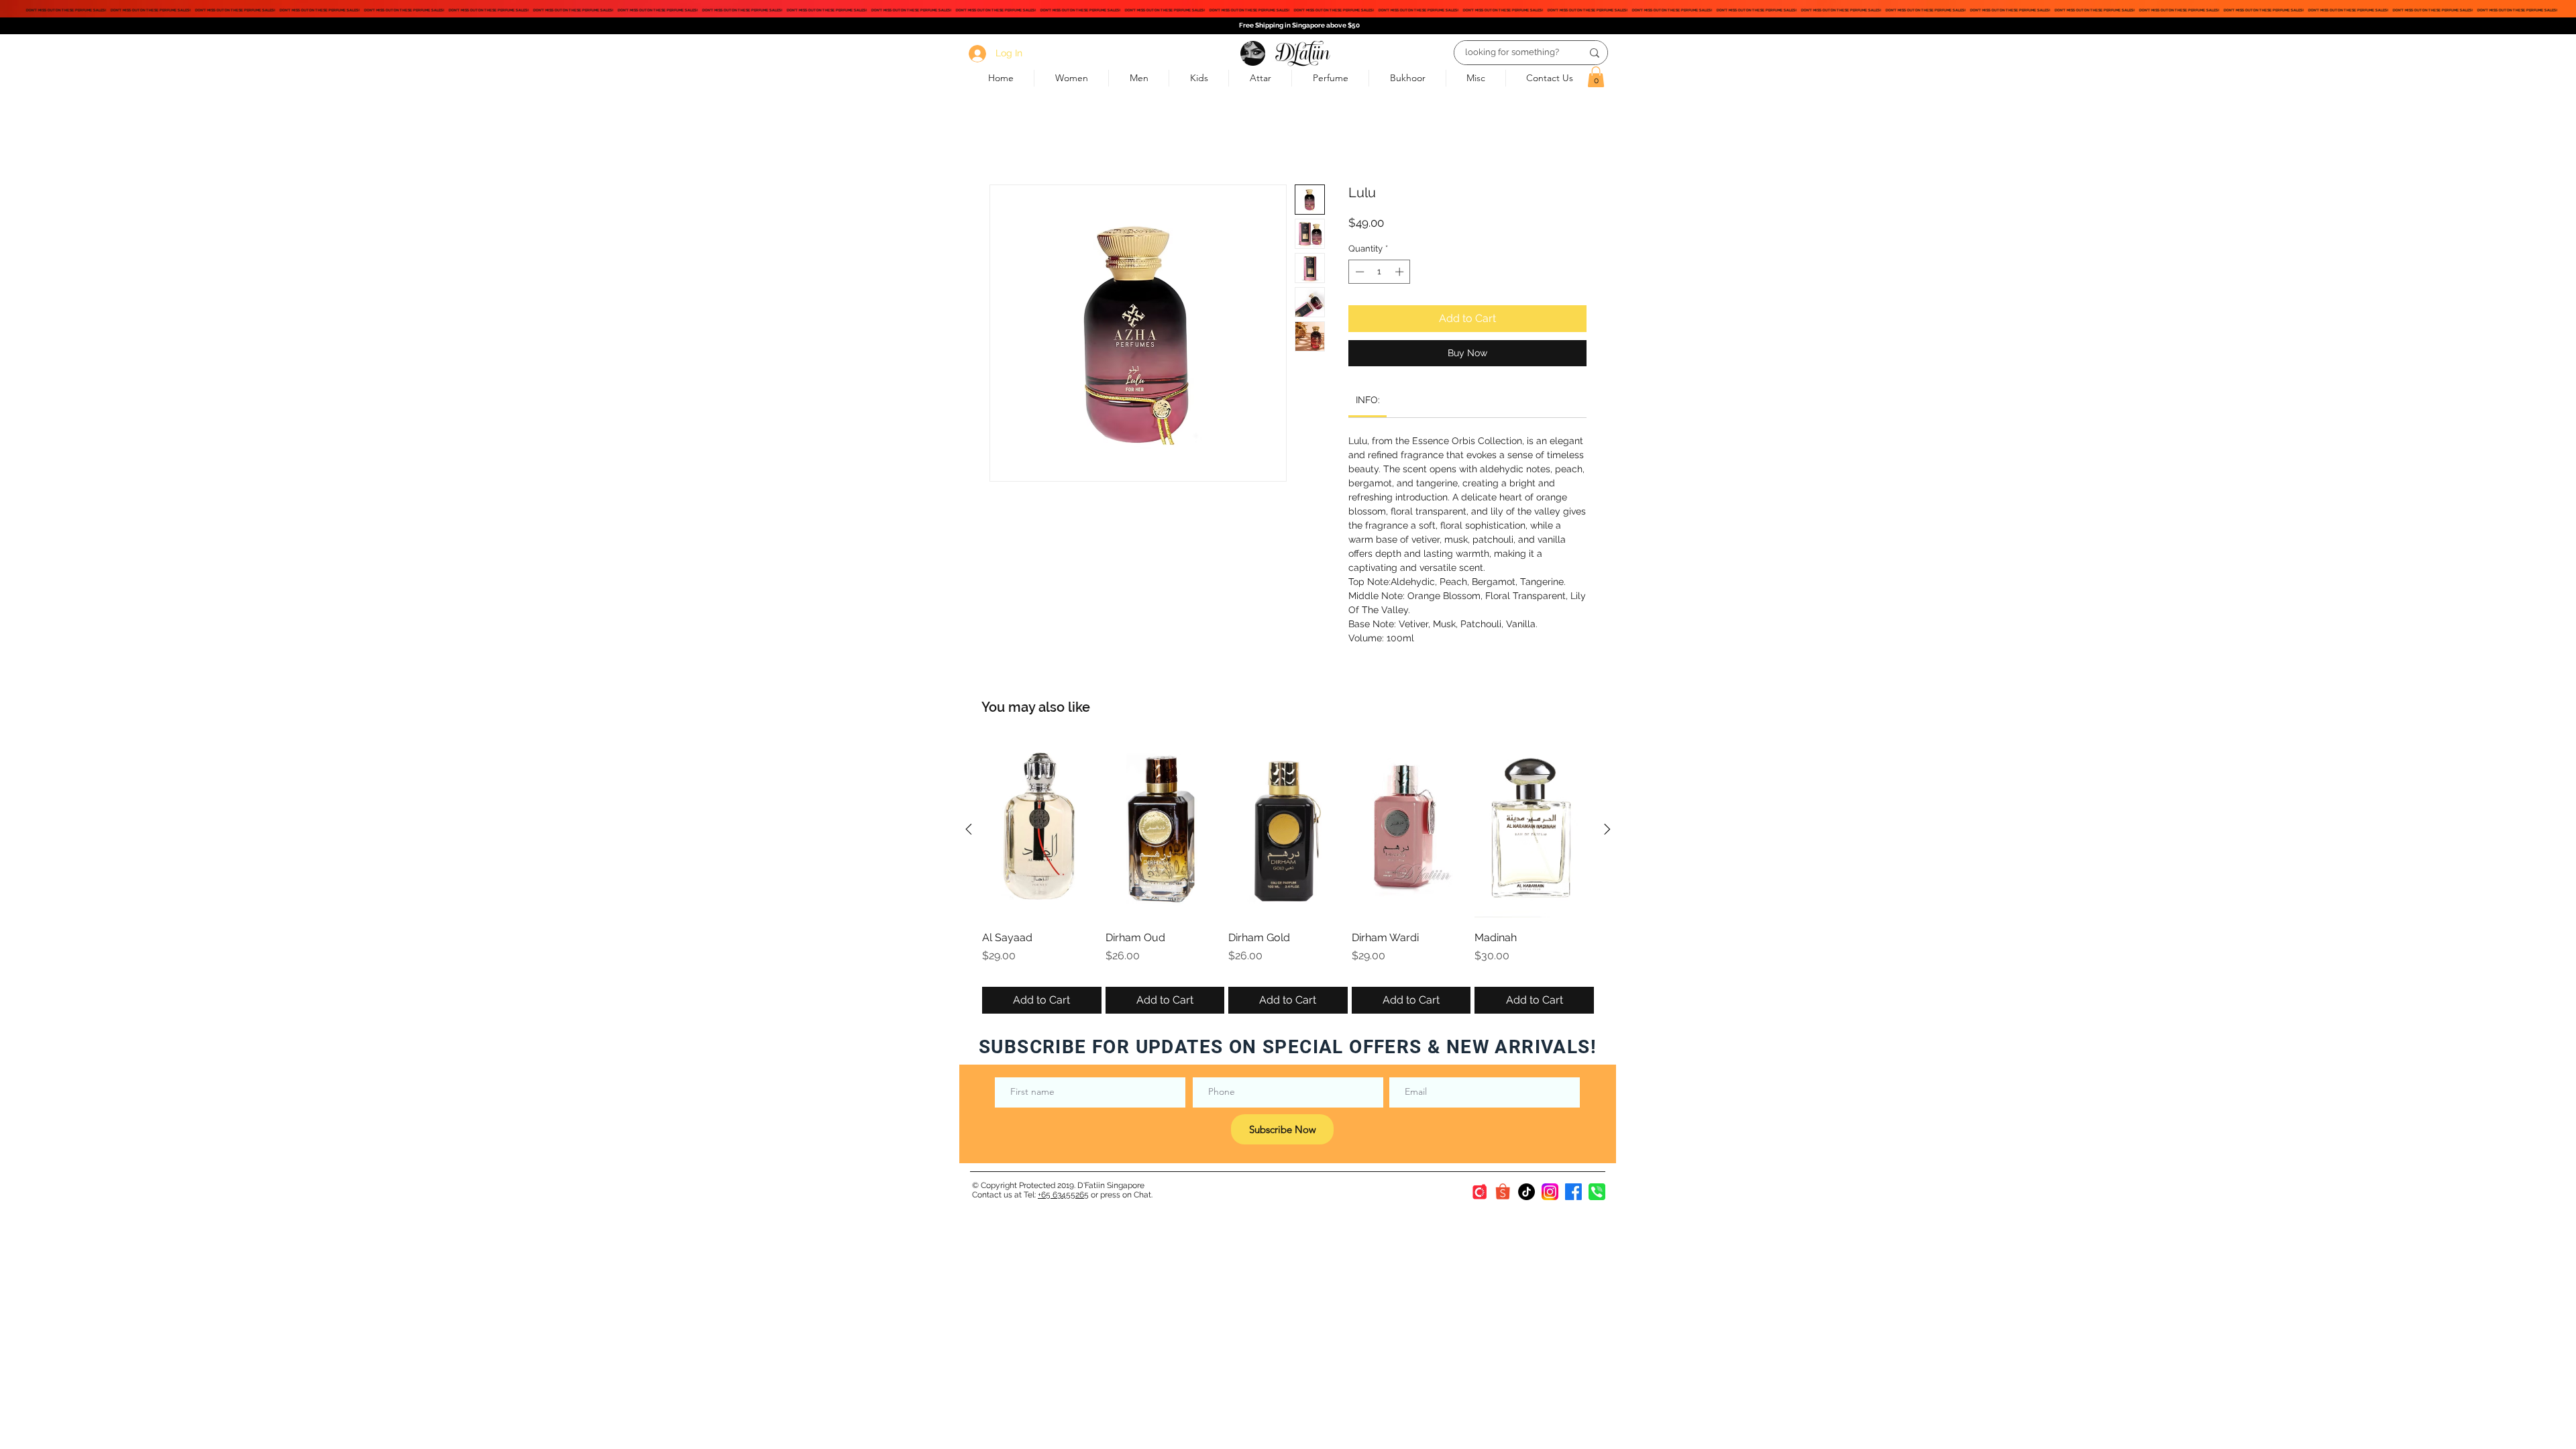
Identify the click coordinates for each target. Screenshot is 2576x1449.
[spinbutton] (1380, 272)
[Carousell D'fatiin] (1480, 1192)
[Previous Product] (969, 829)
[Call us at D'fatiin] (1597, 1192)
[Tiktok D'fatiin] (1526, 1192)
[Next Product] (1607, 829)
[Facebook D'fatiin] (1573, 1192)
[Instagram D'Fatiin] (1550, 1192)
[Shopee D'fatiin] (1503, 1192)
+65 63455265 (1063, 1195)
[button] (1596, 77)
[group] (1288, 877)
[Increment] (1401, 272)
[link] (1368, 400)
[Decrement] (1358, 272)
